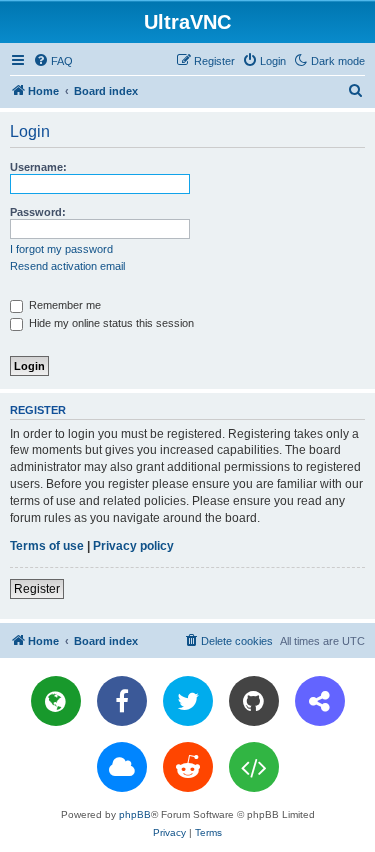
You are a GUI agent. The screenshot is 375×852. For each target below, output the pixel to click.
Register (37, 589)
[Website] (56, 701)
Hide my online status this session (110, 323)
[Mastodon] (320, 701)
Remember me (63, 305)
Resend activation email (67, 266)
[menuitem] (53, 61)
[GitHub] (254, 701)
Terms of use (47, 546)
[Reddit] (188, 767)
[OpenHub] (254, 767)
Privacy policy (133, 546)
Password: (38, 212)
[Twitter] (188, 701)
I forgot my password (61, 249)
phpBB (135, 814)
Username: (38, 167)
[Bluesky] (122, 767)
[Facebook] (122, 701)
